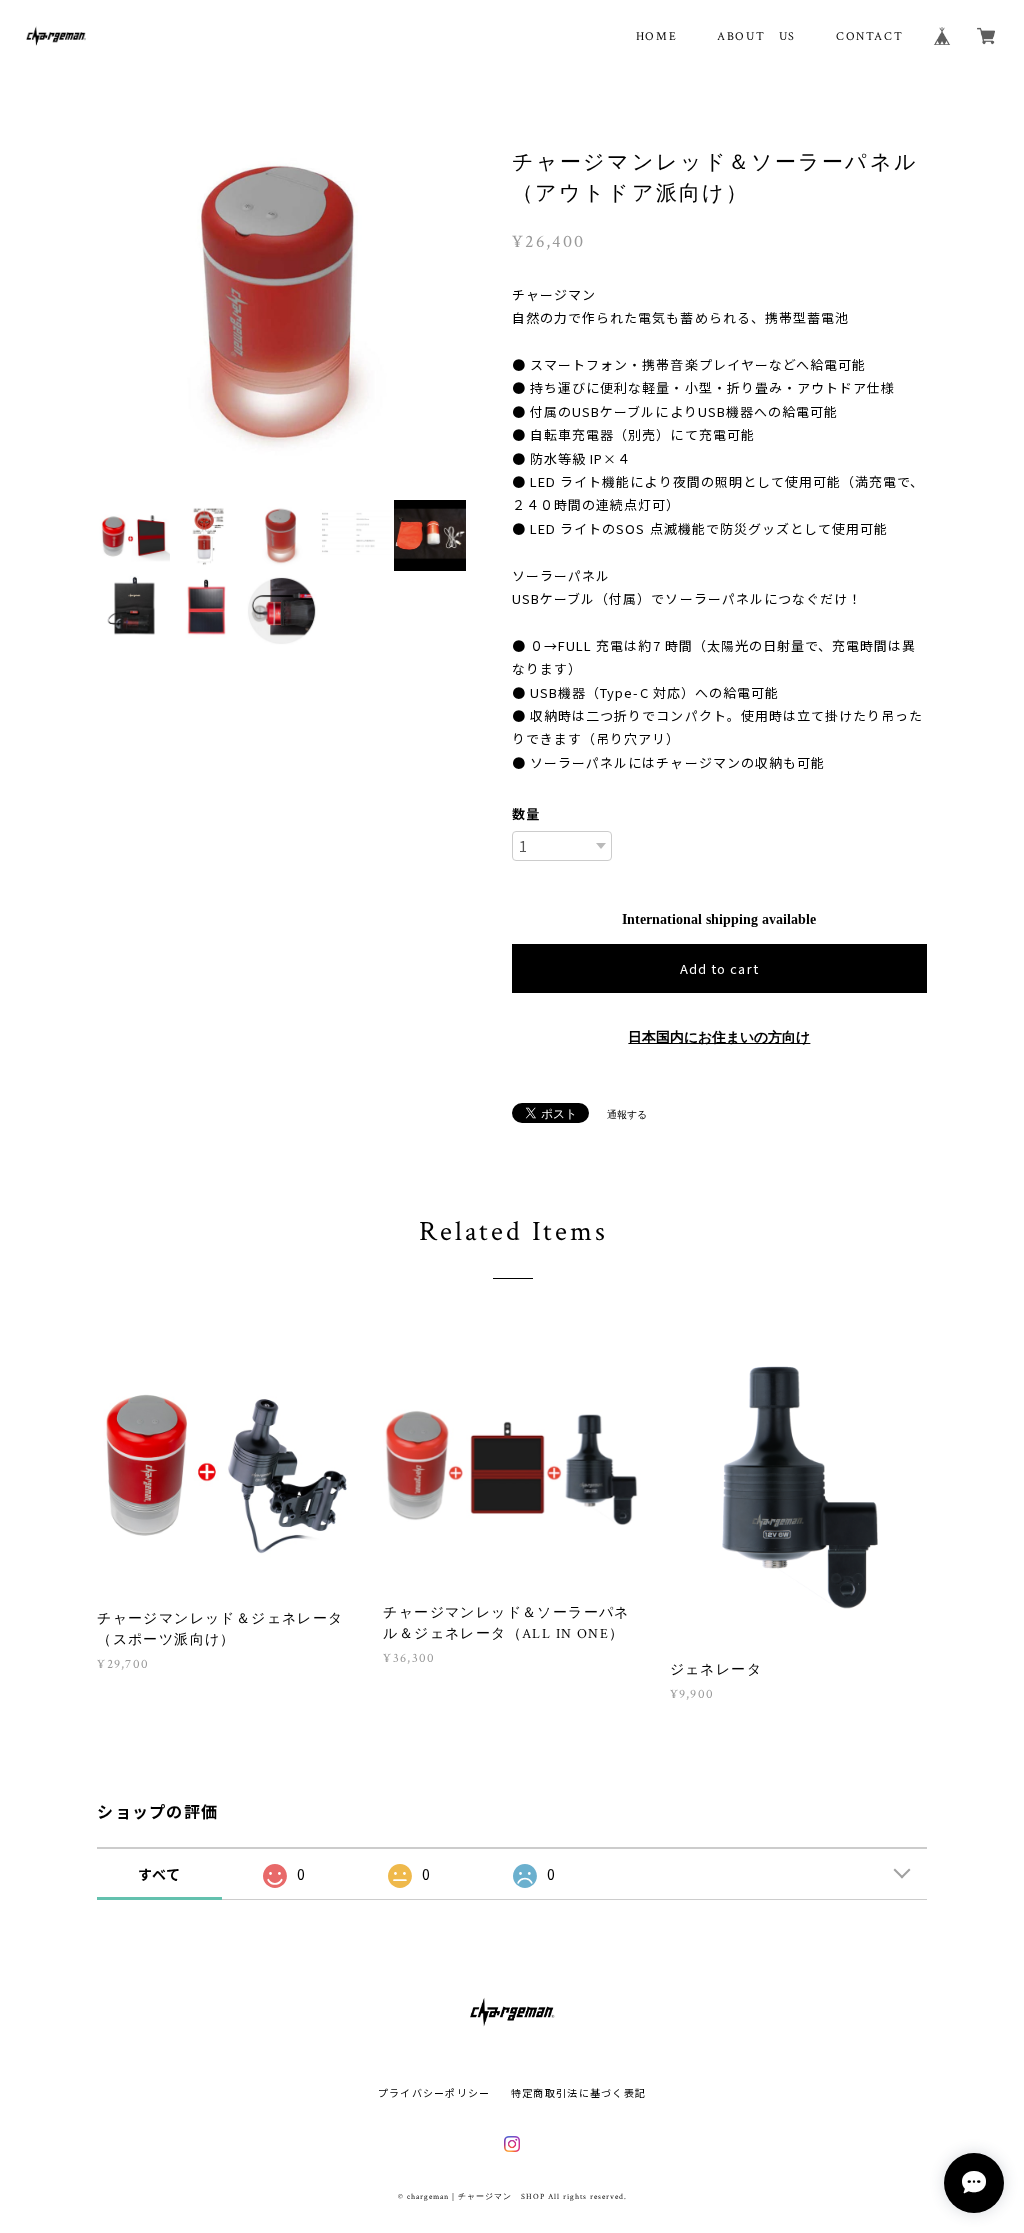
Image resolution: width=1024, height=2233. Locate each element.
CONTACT (869, 36)
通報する (627, 1114)
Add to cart (719, 968)
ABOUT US (756, 36)
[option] (281, 306)
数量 (526, 813)
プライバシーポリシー (434, 2092)
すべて (160, 1874)
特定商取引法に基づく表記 (578, 2092)
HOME (656, 36)
